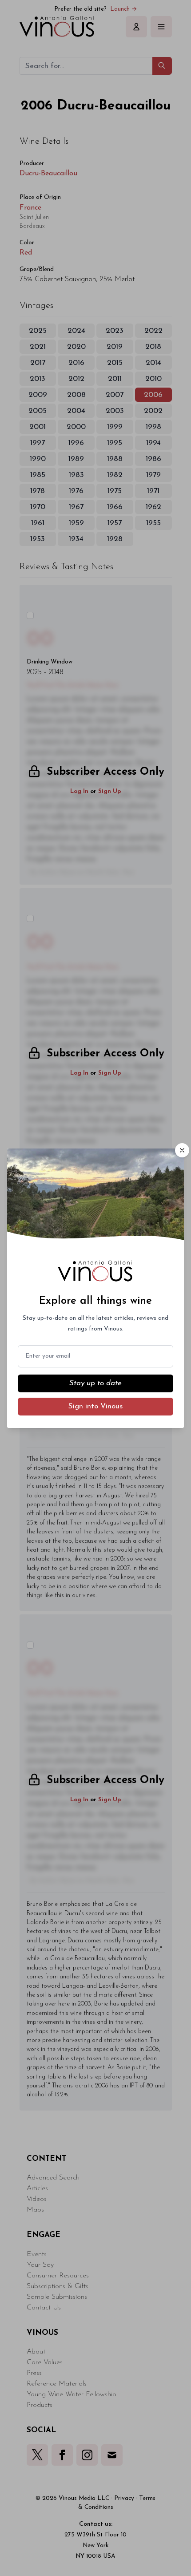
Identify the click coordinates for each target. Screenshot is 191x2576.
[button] (182, 1150)
